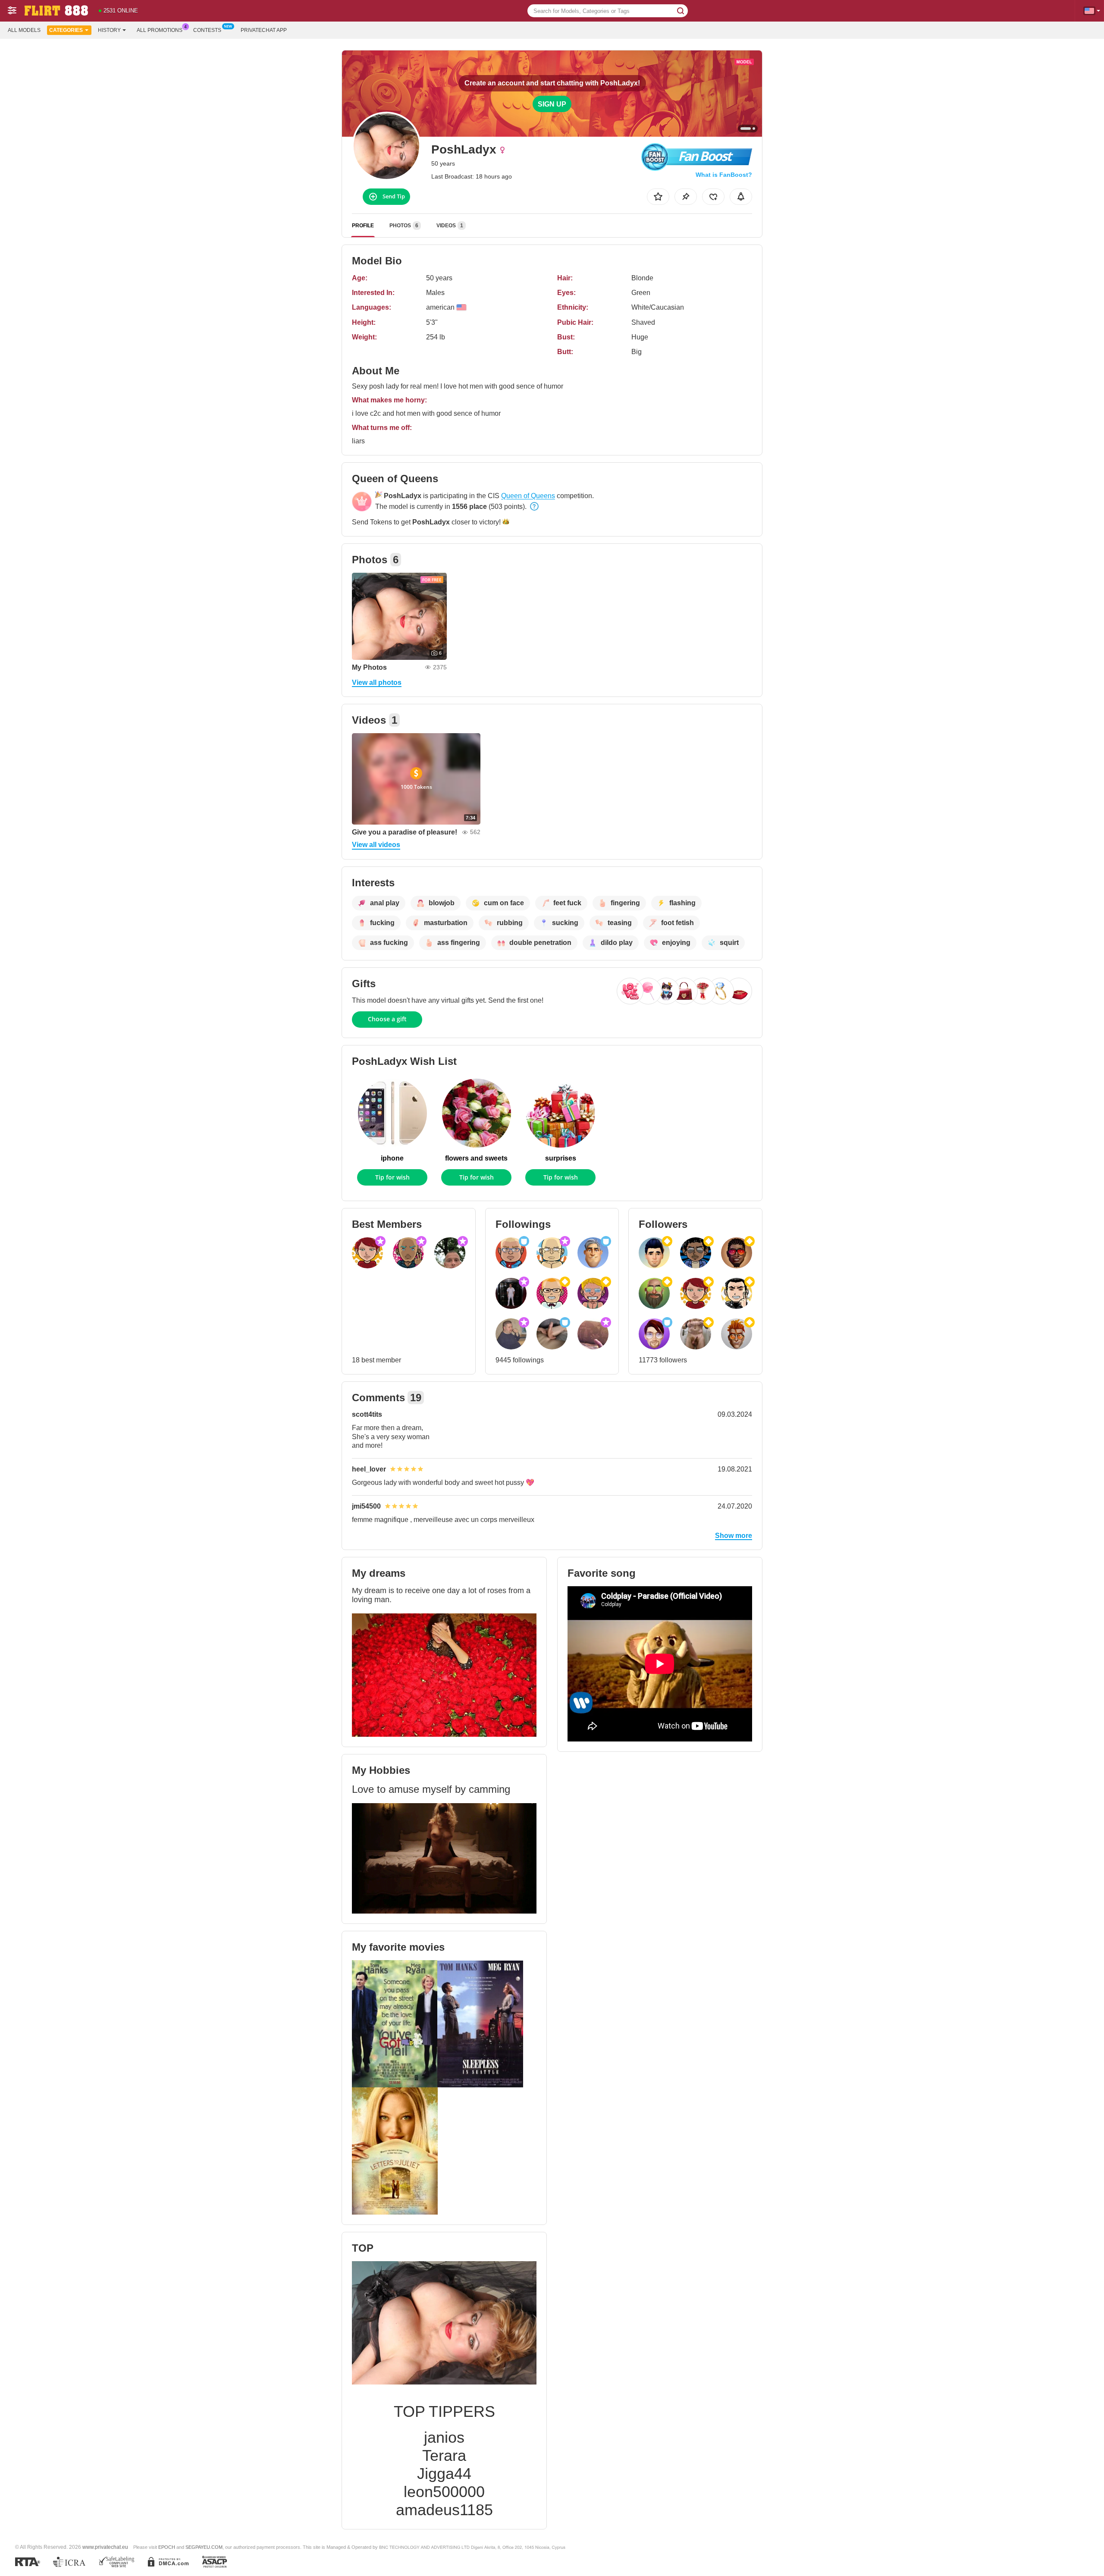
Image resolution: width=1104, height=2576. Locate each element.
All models (24, 30)
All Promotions (160, 30)
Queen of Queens (528, 496)
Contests (207, 30)
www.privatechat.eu (105, 2547)
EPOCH (167, 2547)
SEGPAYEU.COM (204, 2547)
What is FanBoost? (724, 175)
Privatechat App (264, 30)
